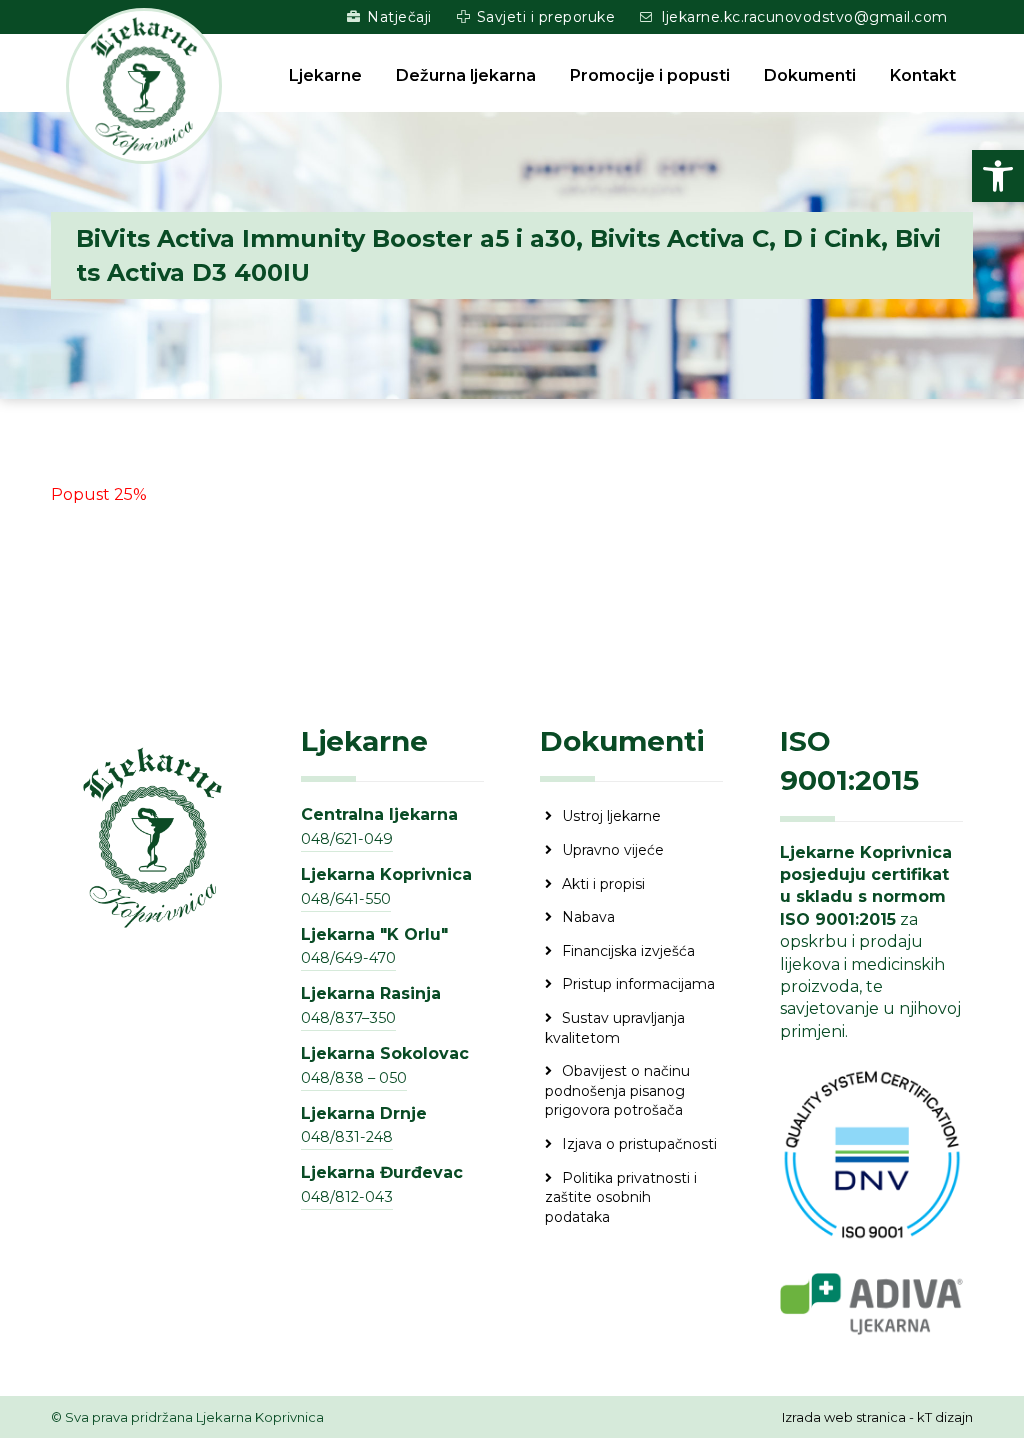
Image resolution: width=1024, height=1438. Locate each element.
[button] (998, 176)
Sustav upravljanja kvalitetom (615, 1028)
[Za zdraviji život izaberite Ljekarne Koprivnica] (144, 86)
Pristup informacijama (638, 984)
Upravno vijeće (613, 850)
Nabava (588, 917)
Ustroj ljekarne (611, 816)
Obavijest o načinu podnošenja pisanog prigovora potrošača (617, 1090)
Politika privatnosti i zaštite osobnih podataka (621, 1197)
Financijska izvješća (628, 951)
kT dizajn (945, 1417)
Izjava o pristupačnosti (639, 1144)
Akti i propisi (603, 884)
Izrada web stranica (844, 1417)
